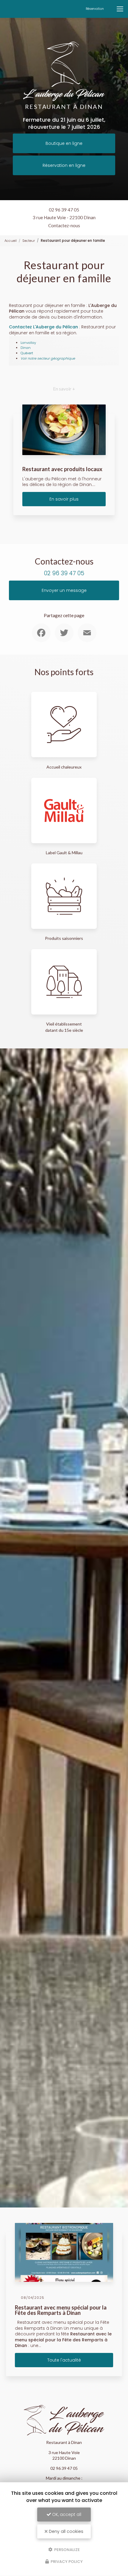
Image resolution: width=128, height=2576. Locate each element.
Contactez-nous (64, 225)
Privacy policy (66, 2562)
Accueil (11, 241)
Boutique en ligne (64, 143)
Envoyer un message (64, 590)
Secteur (29, 241)
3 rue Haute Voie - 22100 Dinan (64, 217)
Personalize (67, 2549)
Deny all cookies (65, 2531)
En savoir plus (64, 499)
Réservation (95, 9)
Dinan (26, 348)
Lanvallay (28, 343)
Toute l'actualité (64, 2360)
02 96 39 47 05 (64, 210)
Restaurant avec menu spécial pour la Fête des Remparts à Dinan (61, 2310)
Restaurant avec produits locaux (62, 469)
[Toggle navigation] (120, 9)
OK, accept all (66, 2514)
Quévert (27, 353)
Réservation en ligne (64, 165)
